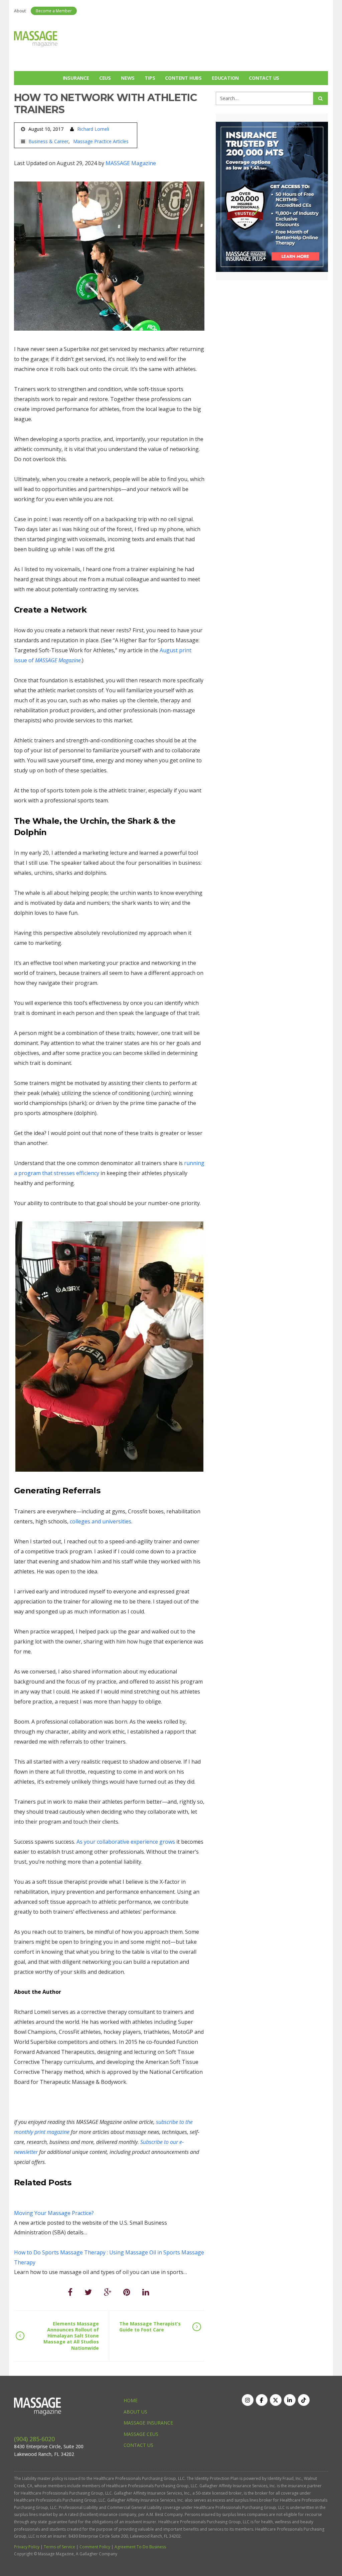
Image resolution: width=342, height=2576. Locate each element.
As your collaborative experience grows (126, 1842)
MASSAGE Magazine (131, 163)
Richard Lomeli (93, 129)
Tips (150, 78)
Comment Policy (95, 2547)
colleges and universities (101, 1521)
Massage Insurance (148, 2423)
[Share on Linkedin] (146, 2292)
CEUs (105, 78)
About (20, 11)
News (128, 78)
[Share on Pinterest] (127, 2292)
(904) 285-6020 (34, 2439)
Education (225, 78)
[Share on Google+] (108, 2292)
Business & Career (48, 141)
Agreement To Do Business (140, 2547)
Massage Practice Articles (101, 141)
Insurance (76, 78)
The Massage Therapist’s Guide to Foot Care (150, 2327)
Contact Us (264, 78)
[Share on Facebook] (70, 2292)
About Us (135, 2412)
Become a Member (54, 11)
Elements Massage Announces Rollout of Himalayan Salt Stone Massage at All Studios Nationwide (71, 2336)
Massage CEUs (141, 2434)
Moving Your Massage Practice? (54, 2213)
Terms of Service (59, 2547)
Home (131, 2400)
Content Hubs (183, 78)
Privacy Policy (27, 2547)
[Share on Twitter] (88, 2292)
